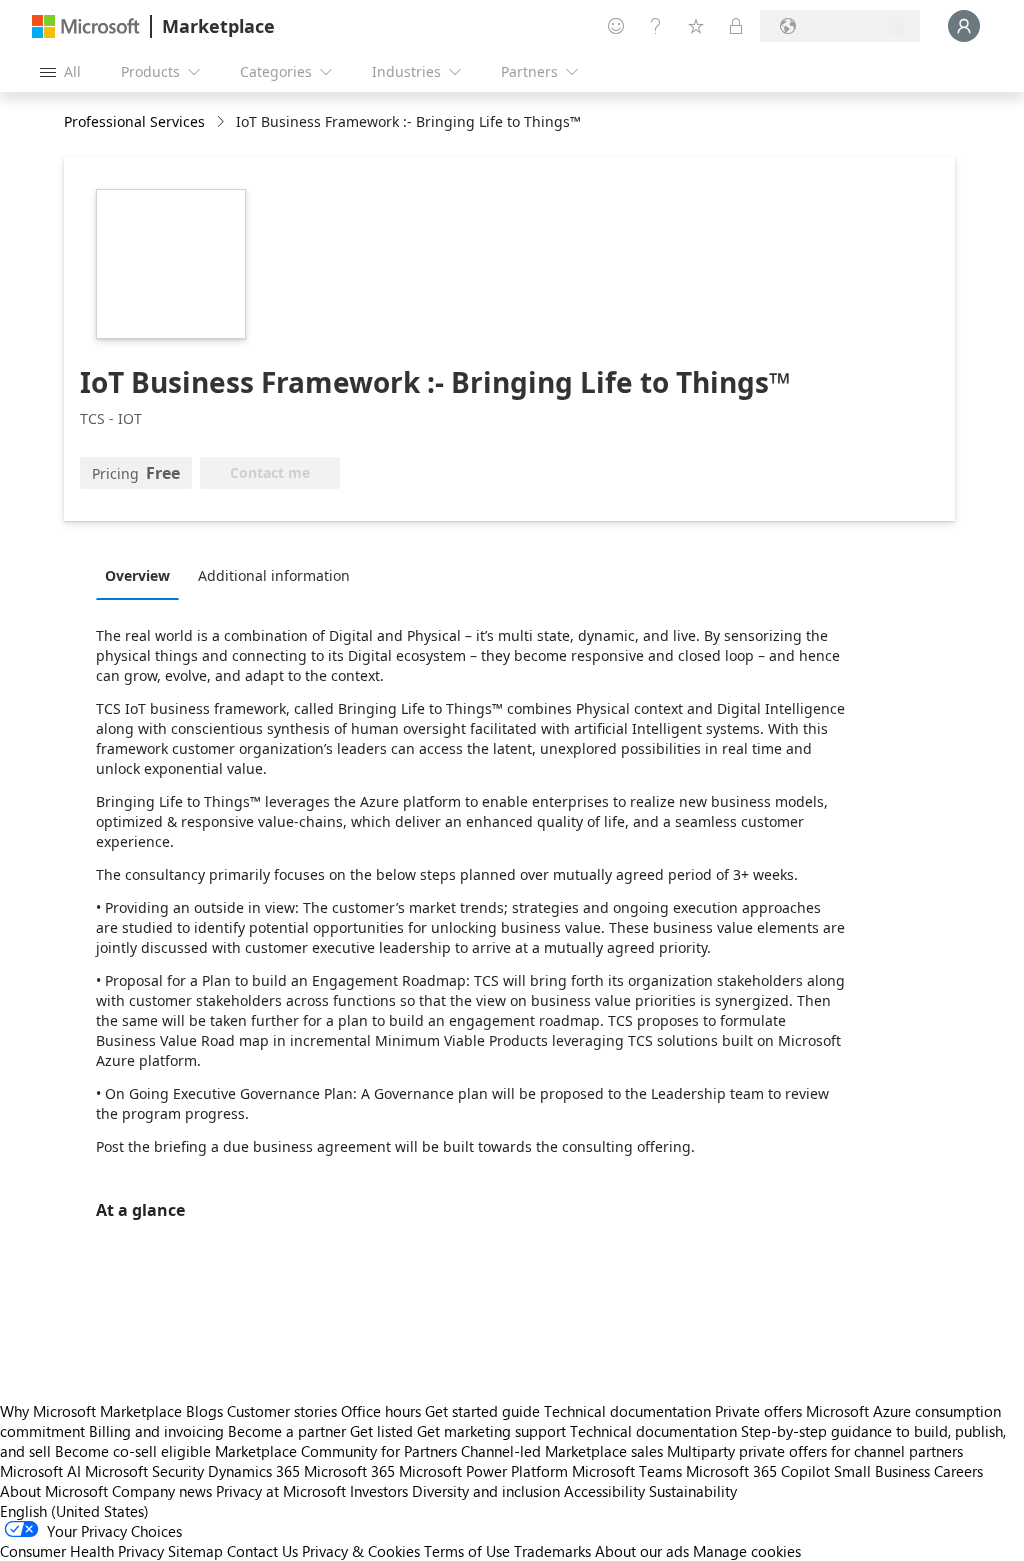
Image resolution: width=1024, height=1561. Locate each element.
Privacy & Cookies (361, 1551)
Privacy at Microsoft (281, 1491)
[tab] (142, 575)
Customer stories (282, 1411)
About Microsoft (54, 1491)
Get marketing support (491, 1431)
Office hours (381, 1411)
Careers (958, 1471)
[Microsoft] (86, 26)
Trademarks (552, 1551)
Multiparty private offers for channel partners (815, 1451)
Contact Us (262, 1551)
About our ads (642, 1551)
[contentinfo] (222, 122)
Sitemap (195, 1551)
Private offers (758, 1411)
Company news (162, 1491)
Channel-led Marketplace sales (562, 1451)
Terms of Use (467, 1551)
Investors (379, 1491)
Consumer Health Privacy (82, 1551)
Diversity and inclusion (486, 1491)
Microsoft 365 (349, 1471)
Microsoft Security (144, 1471)
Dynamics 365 (254, 1471)
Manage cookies (747, 1551)
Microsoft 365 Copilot (758, 1471)
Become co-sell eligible (133, 1451)
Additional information (274, 575)
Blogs (204, 1411)
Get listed (381, 1431)
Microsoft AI (40, 1471)
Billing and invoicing (156, 1431)
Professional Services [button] (134, 121)
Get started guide (482, 1411)
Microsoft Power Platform (483, 1471)
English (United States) (74, 1511)
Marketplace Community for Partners (336, 1451)
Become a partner (287, 1431)
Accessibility (604, 1491)
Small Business (882, 1471)
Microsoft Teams (627, 1471)
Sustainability (693, 1491)
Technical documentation (627, 1411)
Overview (137, 575)
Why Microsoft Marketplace (91, 1411)
